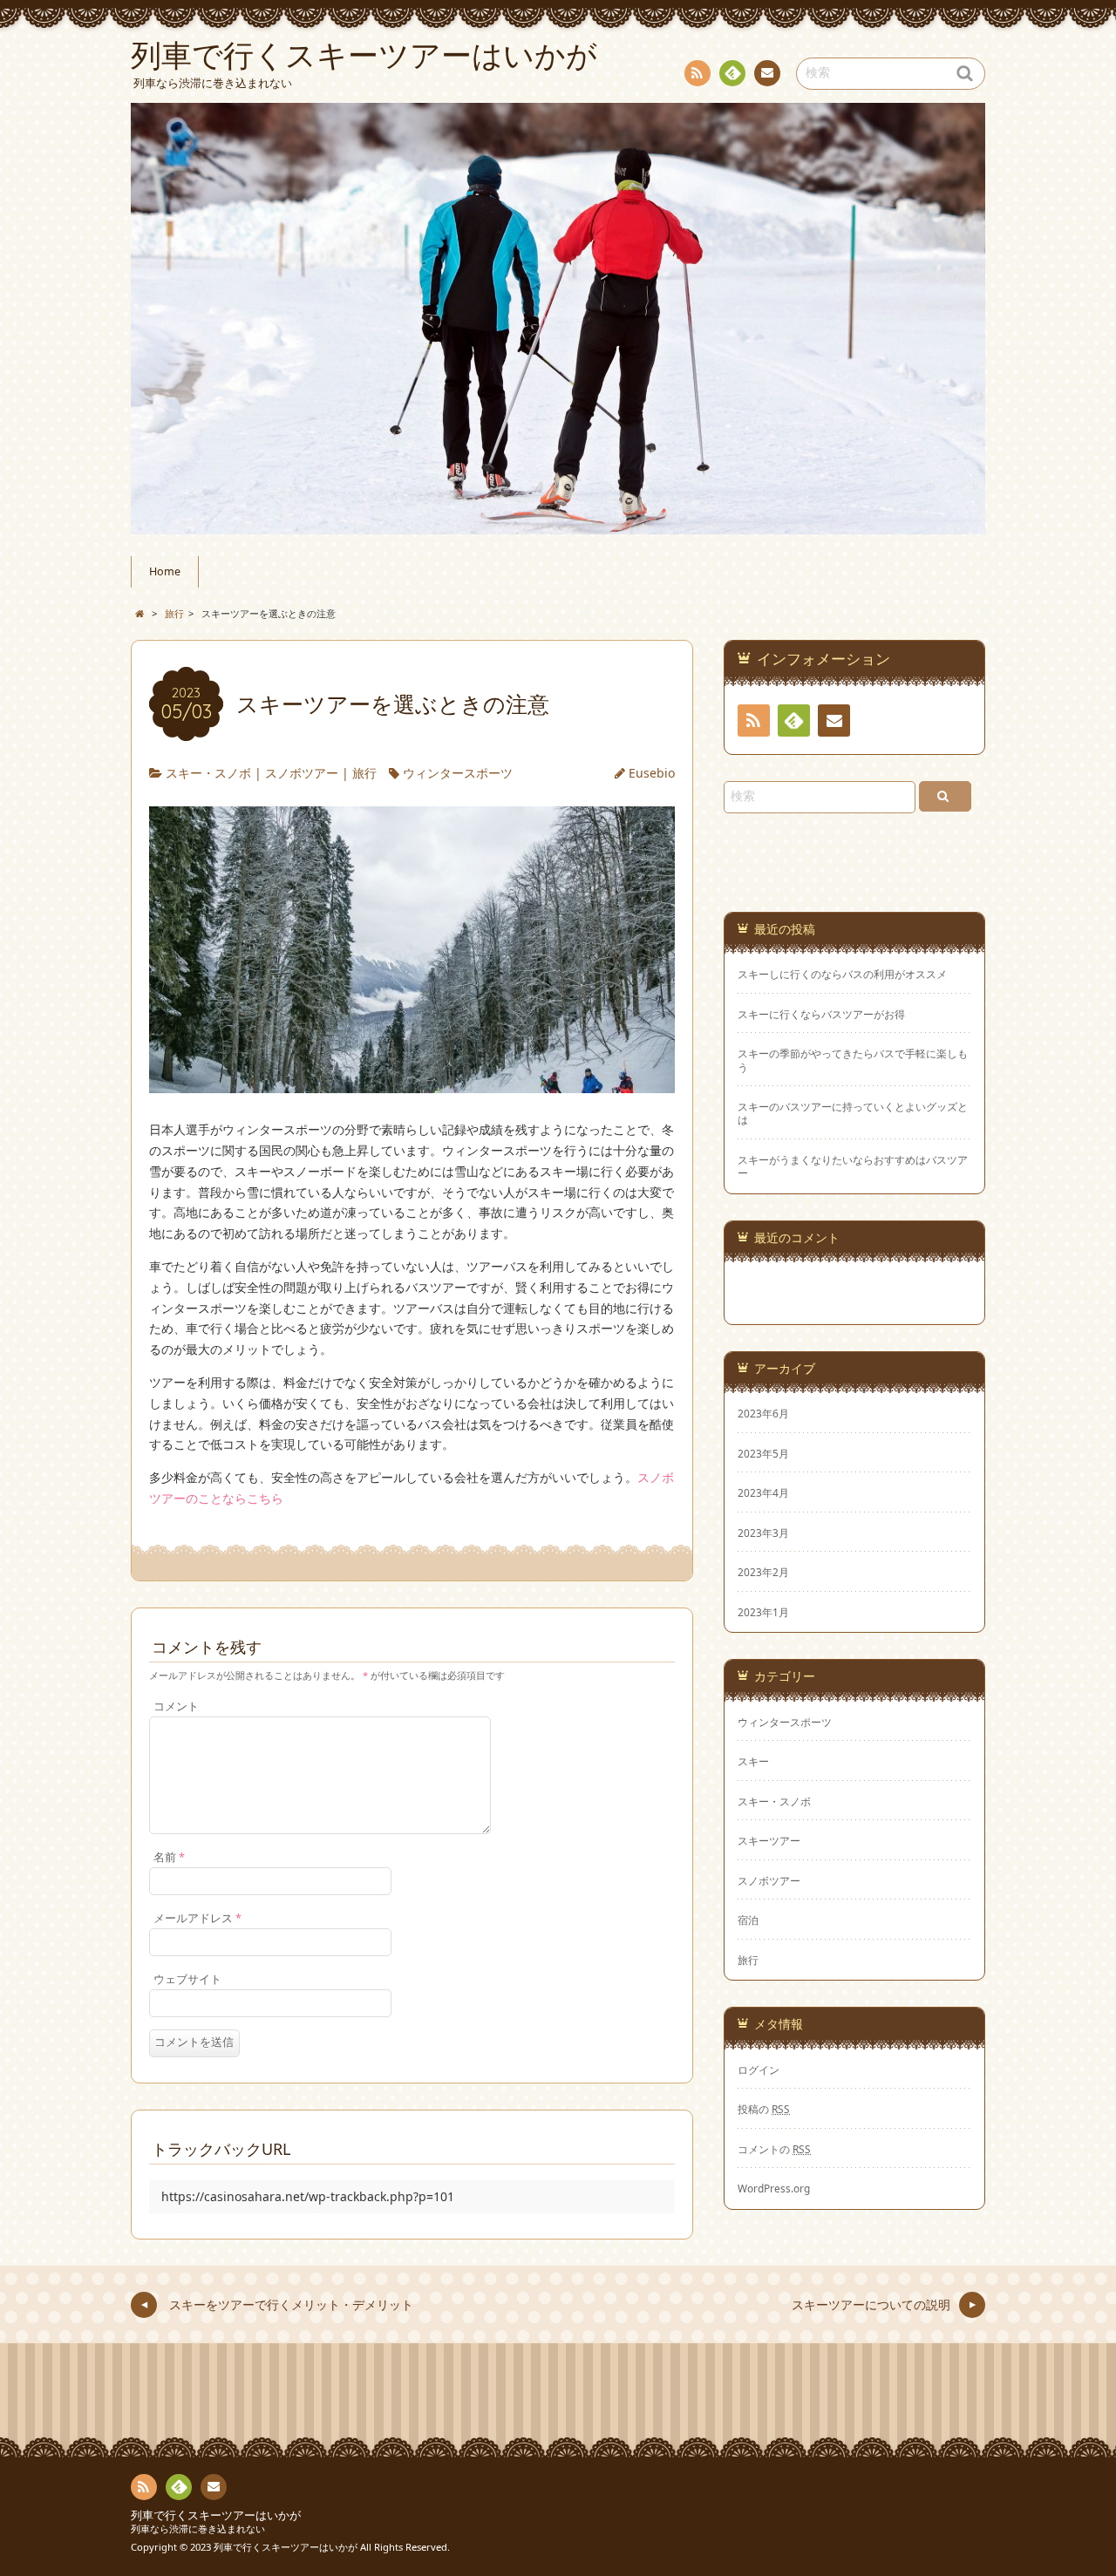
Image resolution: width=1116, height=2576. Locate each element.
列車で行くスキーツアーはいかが (216, 2515)
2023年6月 (763, 1413)
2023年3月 (763, 1533)
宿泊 (748, 1920)
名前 (169, 1857)
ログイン (759, 2070)
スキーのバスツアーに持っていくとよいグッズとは (853, 1113)
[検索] (945, 796)
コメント (176, 1706)
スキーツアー (769, 1840)
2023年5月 (763, 1453)
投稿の (764, 2109)
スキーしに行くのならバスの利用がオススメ (842, 974)
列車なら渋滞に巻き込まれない (198, 2528)
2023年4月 (763, 1492)
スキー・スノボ (208, 773)
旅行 (364, 773)
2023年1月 (763, 1612)
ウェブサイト (187, 1979)
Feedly (732, 73)
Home (165, 571)
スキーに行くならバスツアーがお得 (821, 1014)
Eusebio (652, 773)
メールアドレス (197, 1918)
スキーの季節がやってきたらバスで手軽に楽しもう (853, 1060)
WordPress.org (774, 2188)
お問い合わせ (767, 73)
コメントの (774, 2149)
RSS (697, 73)
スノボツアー (302, 773)
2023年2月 (763, 1572)
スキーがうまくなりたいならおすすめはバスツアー (853, 1166)
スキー (753, 1761)
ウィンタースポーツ (458, 773)
